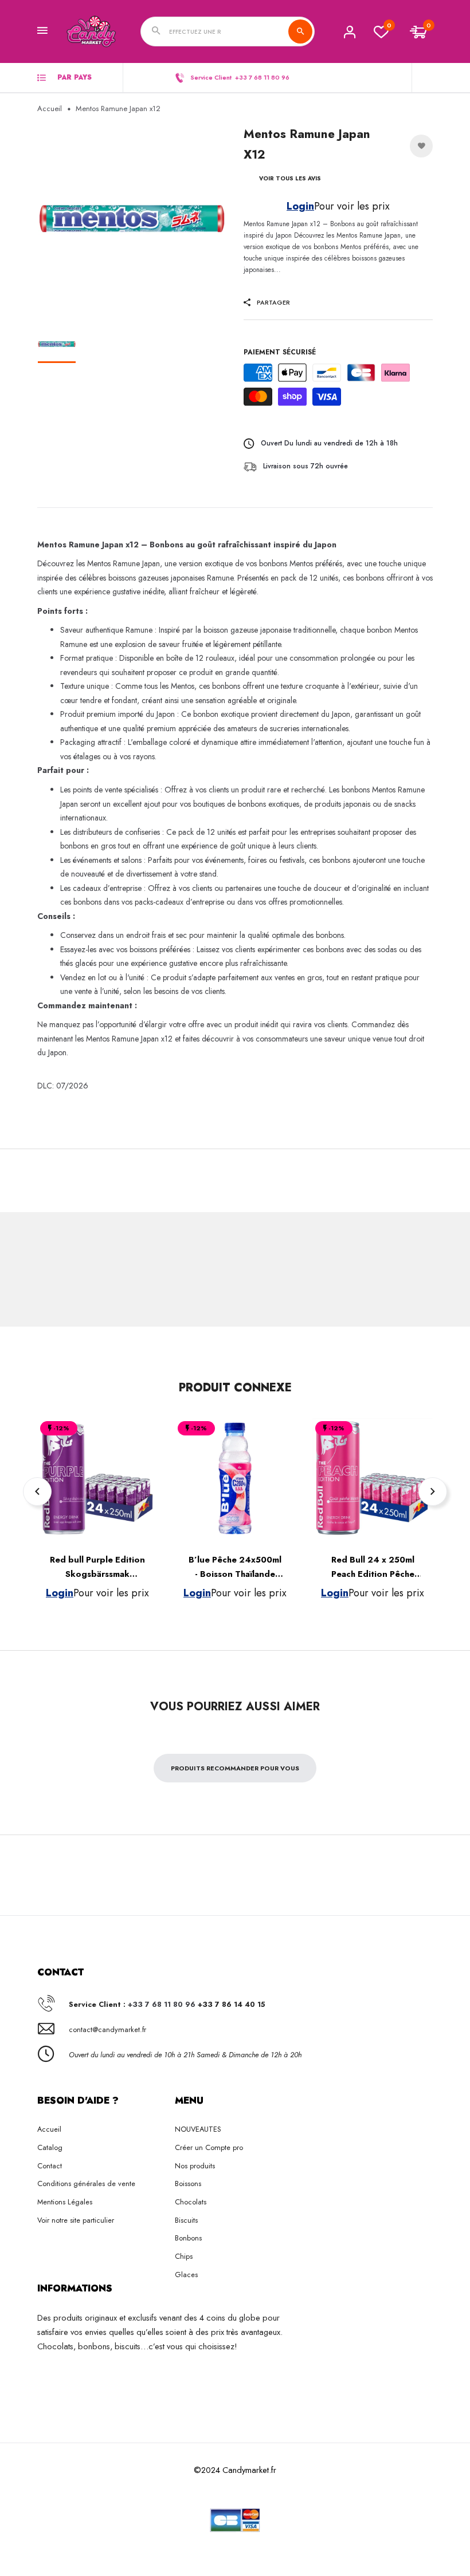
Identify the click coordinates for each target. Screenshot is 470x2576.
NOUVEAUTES (198, 2129)
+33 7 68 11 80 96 (162, 2004)
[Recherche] (300, 31)
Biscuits (186, 2220)
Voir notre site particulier (76, 2220)
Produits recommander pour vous (235, 1768)
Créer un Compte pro (209, 2147)
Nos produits (195, 2166)
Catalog (50, 2147)
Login (300, 206)
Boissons (188, 2184)
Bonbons (188, 2238)
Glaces (186, 2275)
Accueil (50, 109)
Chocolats (191, 2202)
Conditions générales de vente (86, 2184)
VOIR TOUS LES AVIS (290, 178)
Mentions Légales (65, 2202)
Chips (184, 2256)
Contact (50, 2166)
